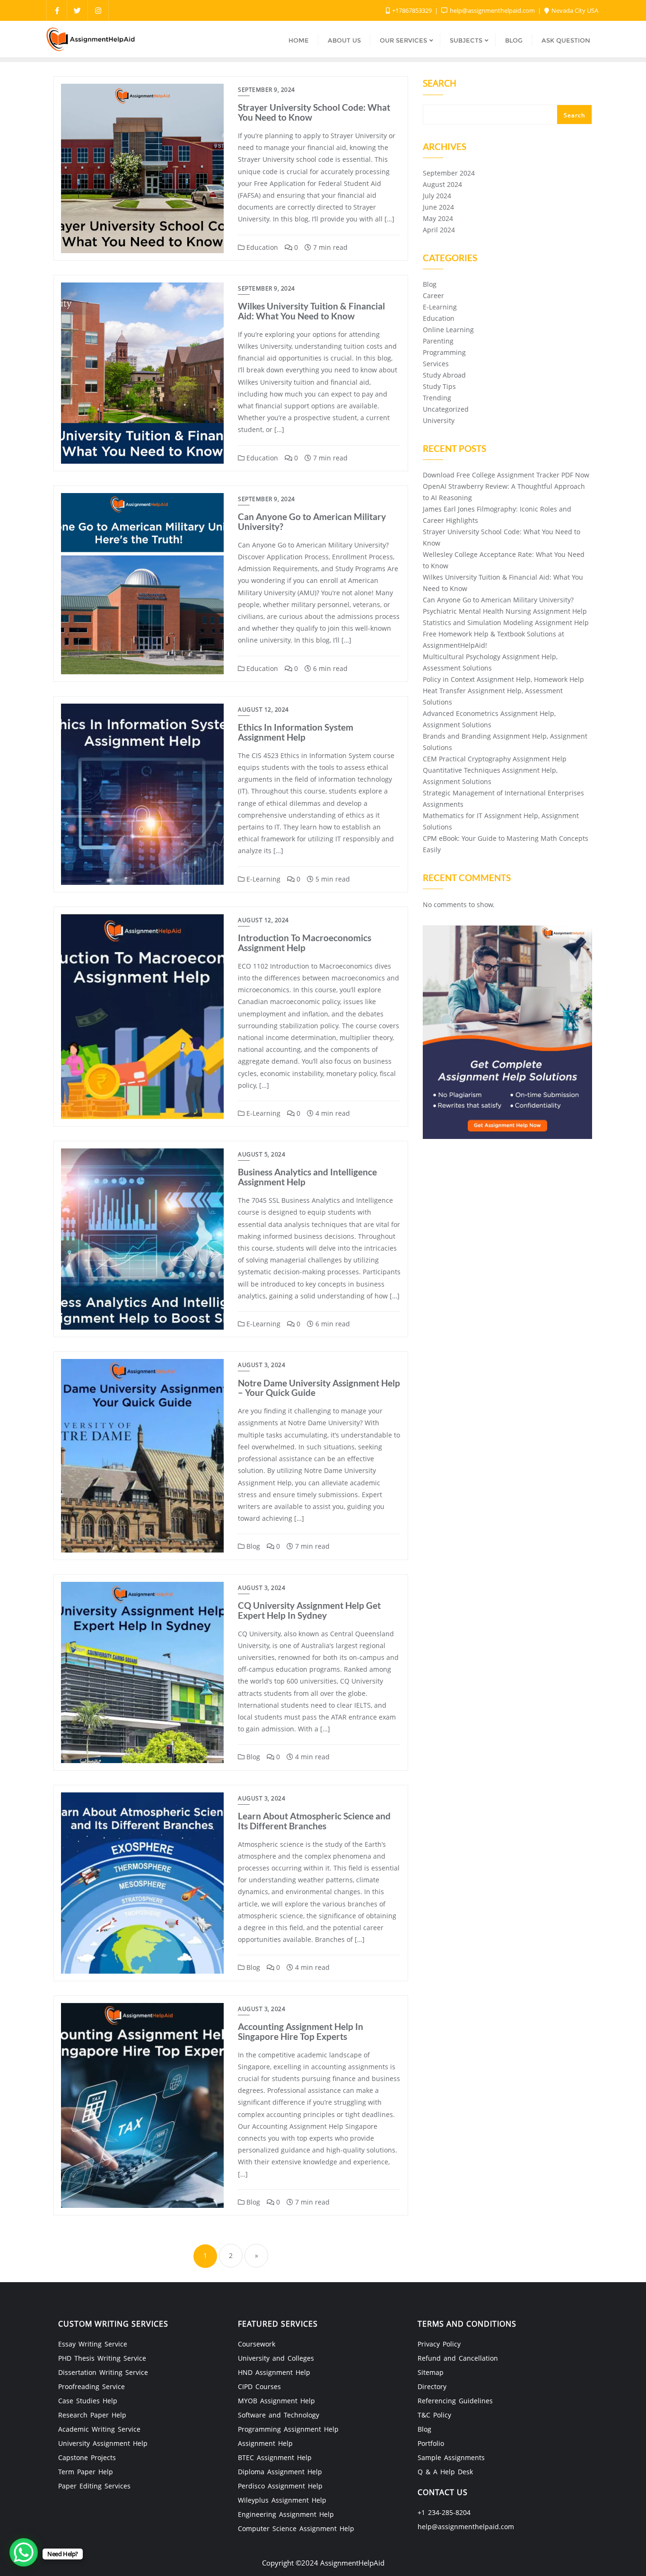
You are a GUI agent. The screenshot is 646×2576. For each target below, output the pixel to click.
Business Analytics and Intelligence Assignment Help (307, 1177)
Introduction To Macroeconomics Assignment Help (305, 943)
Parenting (438, 341)
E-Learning (262, 879)
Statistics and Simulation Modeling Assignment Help (506, 622)
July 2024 (437, 196)
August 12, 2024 (263, 710)
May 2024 (438, 218)
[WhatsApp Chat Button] (24, 2552)
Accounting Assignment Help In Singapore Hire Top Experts (301, 2031)
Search (440, 84)
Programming (444, 352)
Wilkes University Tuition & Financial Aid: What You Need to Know (311, 311)
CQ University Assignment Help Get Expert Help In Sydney (309, 1610)
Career (433, 296)
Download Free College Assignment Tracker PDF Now (506, 475)
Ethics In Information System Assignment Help (296, 732)
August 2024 (442, 184)
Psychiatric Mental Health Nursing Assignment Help (505, 611)
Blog (252, 1546)
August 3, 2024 (262, 1365)
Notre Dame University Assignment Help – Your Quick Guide (319, 1388)
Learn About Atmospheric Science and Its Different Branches (314, 1821)
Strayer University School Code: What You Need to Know (314, 112)
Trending (437, 398)
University (439, 420)
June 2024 (438, 207)
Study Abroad (444, 375)
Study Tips (439, 386)
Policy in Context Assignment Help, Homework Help (503, 679)
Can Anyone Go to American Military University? (312, 521)
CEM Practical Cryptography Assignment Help (495, 759)
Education (261, 247)
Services (436, 364)
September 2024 (449, 173)
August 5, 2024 (262, 1154)
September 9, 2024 (266, 90)
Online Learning (448, 330)
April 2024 (439, 230)
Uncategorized (446, 409)
